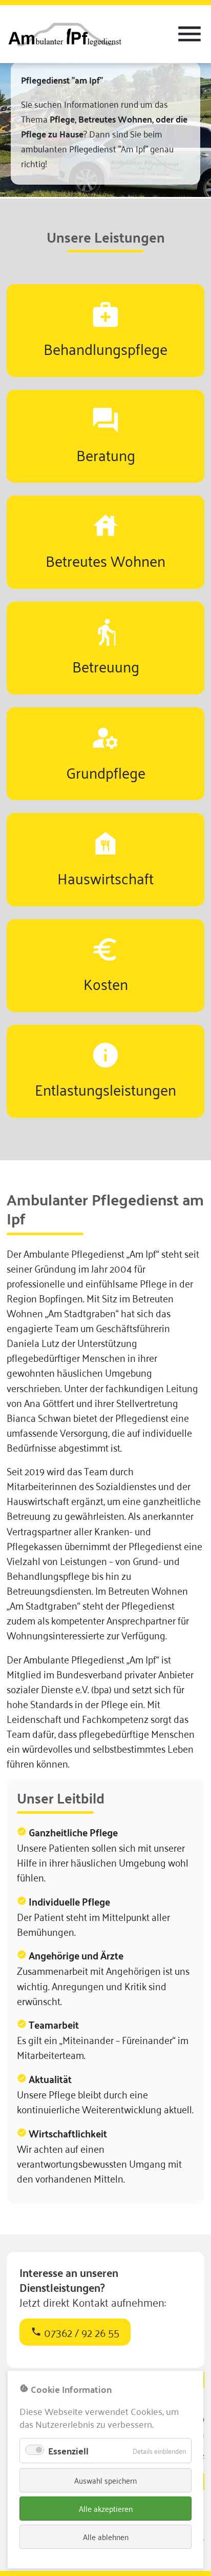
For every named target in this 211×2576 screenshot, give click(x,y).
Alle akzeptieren (106, 2508)
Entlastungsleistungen (105, 1089)
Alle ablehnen (106, 2537)
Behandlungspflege (105, 348)
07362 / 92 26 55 (75, 2332)
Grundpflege (106, 772)
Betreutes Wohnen (105, 560)
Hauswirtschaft (105, 877)
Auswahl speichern (105, 2480)
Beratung (106, 454)
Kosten (106, 983)
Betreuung (106, 666)
